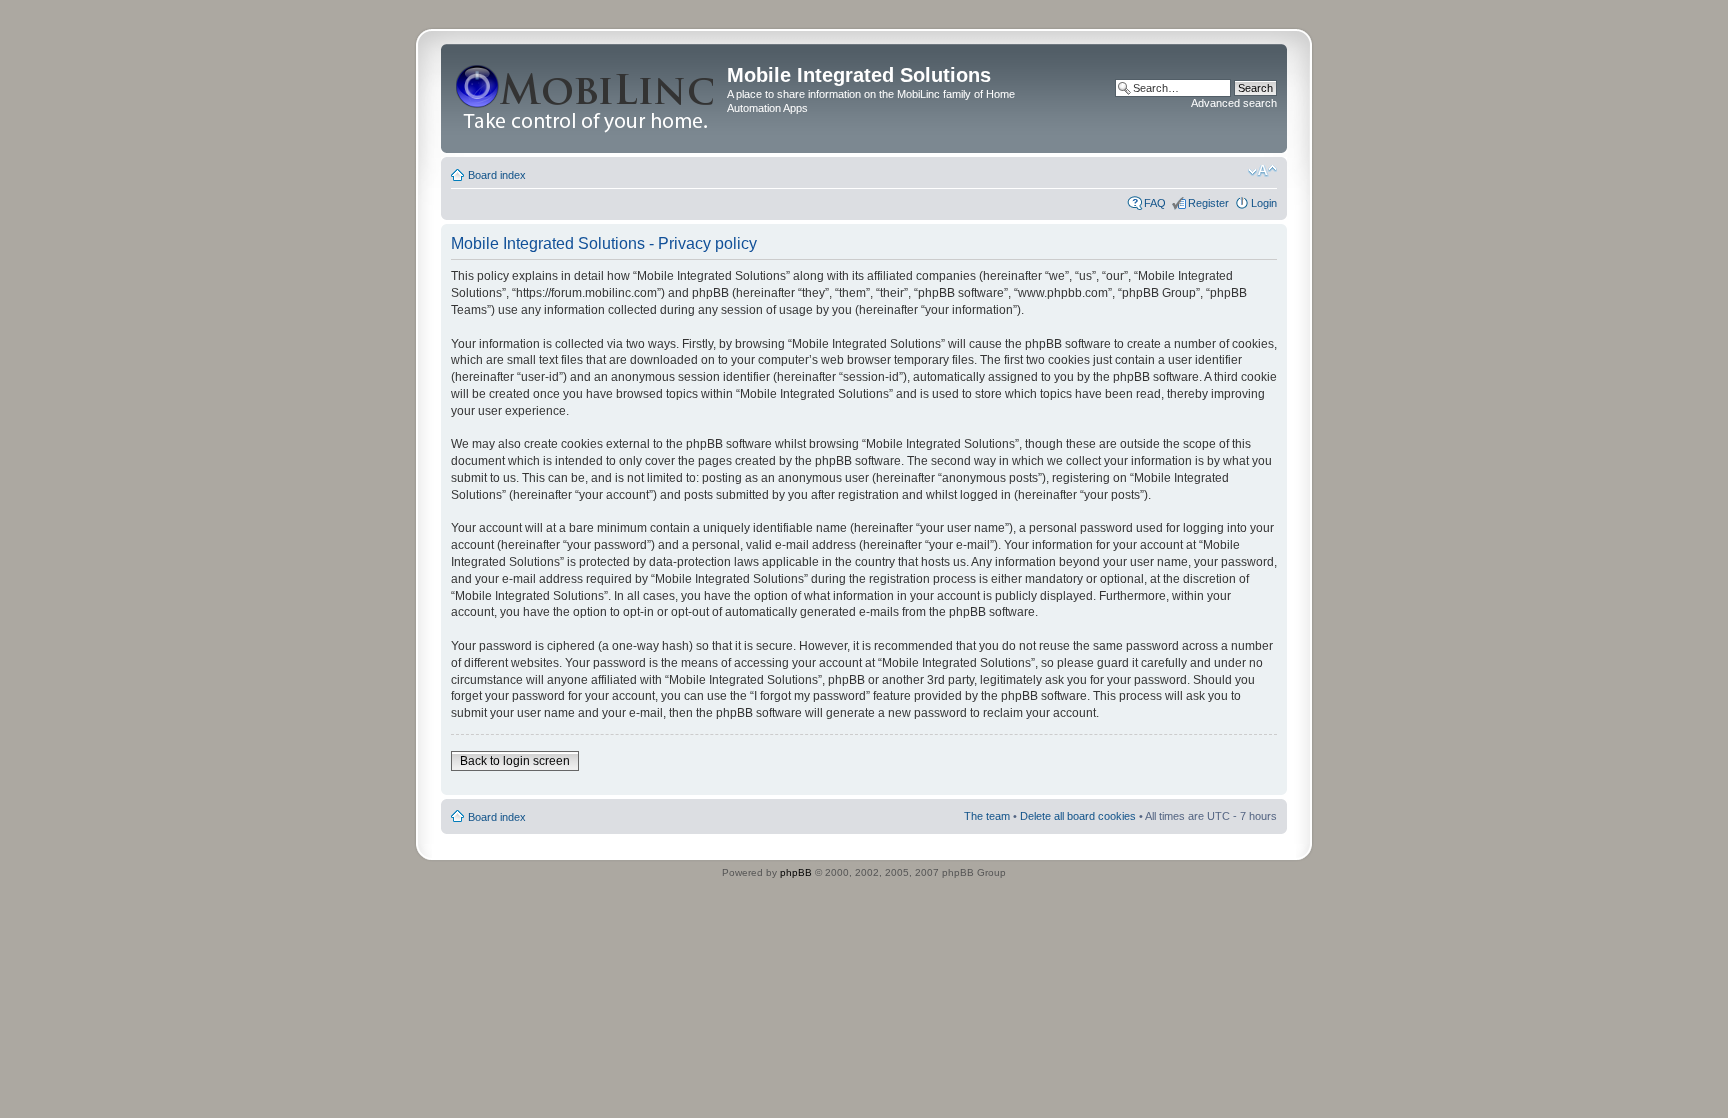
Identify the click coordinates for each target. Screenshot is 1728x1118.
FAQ (1155, 203)
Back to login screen (515, 761)
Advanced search (1234, 103)
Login (1264, 203)
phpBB (796, 872)
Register (1208, 203)
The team (987, 816)
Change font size (1262, 171)
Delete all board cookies (1078, 816)
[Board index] (586, 98)
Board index (497, 175)
